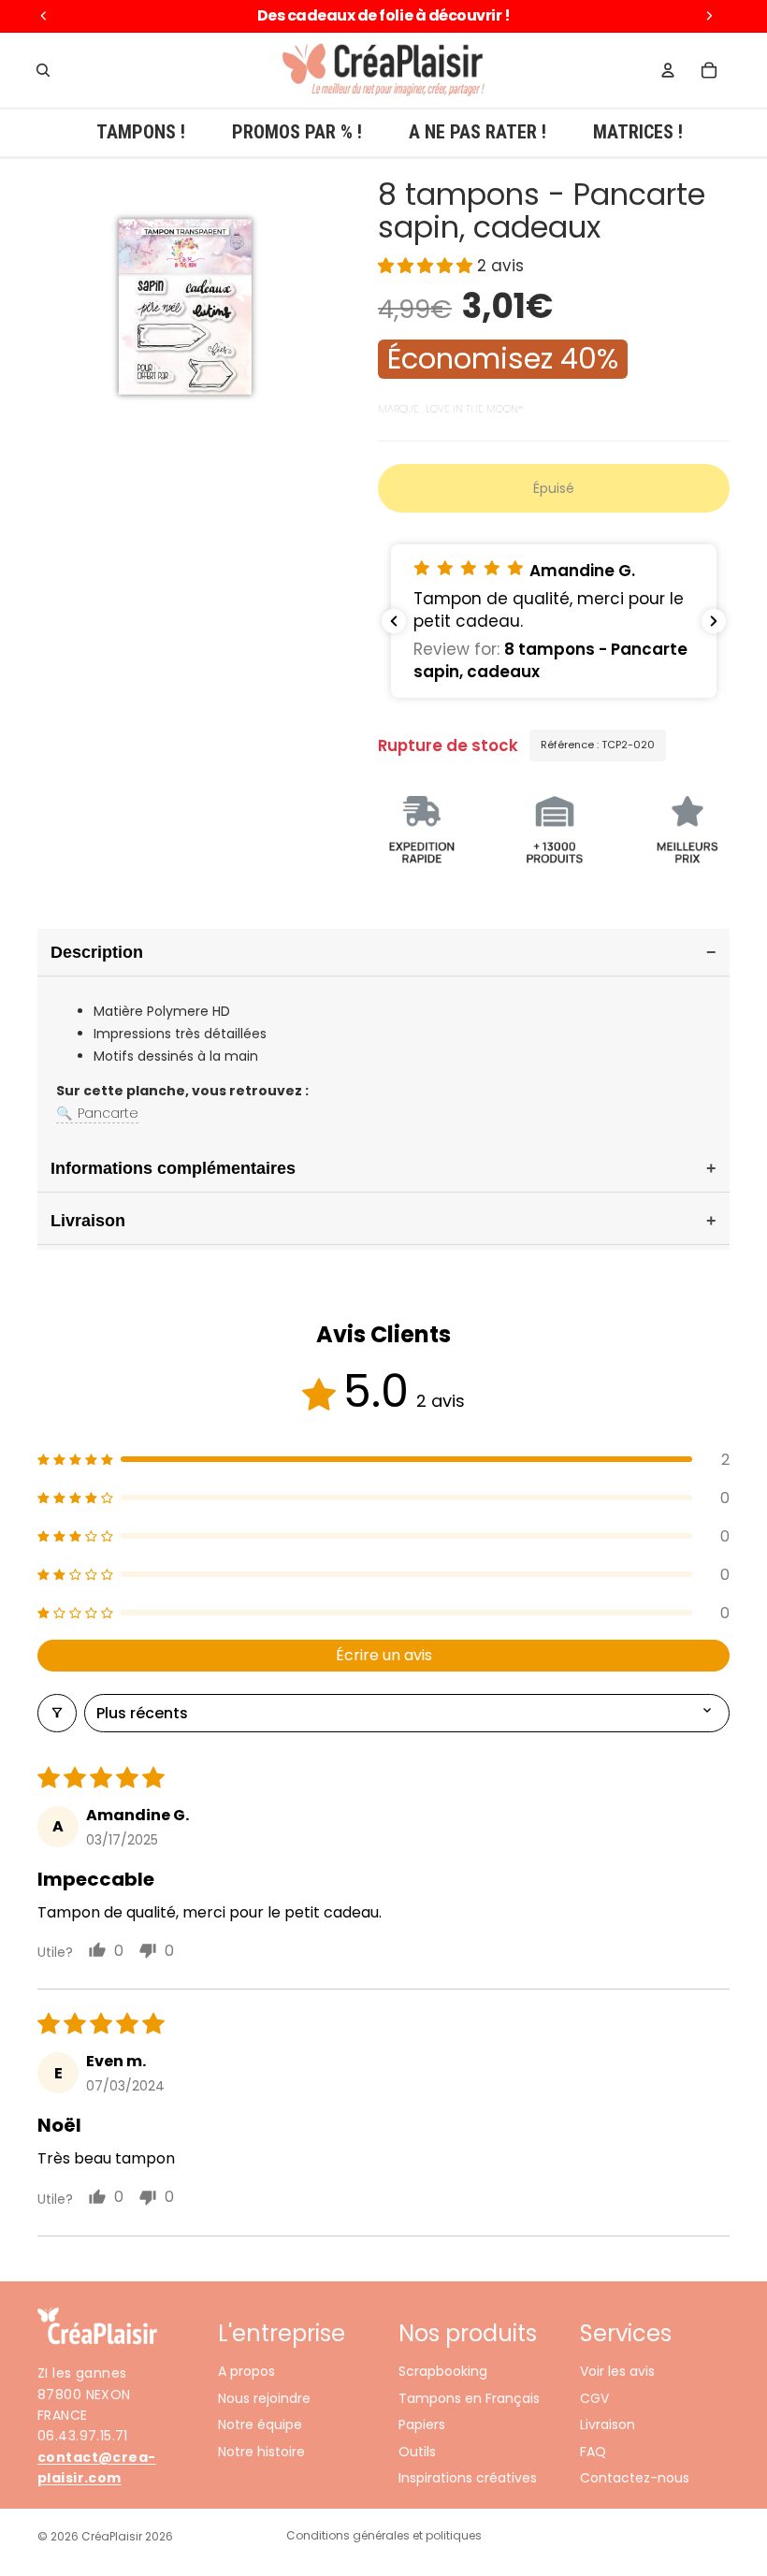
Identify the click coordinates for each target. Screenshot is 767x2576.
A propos (246, 2371)
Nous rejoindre (264, 2398)
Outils (417, 2451)
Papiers (422, 2424)
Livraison (608, 2424)
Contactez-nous (635, 2478)
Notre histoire (261, 2451)
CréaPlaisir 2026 (127, 2536)
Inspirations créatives (468, 2478)
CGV (594, 2398)
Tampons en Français (469, 2398)
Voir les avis (617, 2371)
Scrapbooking (443, 2371)
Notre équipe (260, 2424)
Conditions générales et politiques (384, 2535)
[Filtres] (57, 1713)
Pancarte (97, 1113)
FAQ (593, 2451)
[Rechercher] (43, 70)
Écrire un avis (384, 1655)
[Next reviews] (714, 621)
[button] (427, 266)
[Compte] (668, 70)
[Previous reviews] (394, 621)
